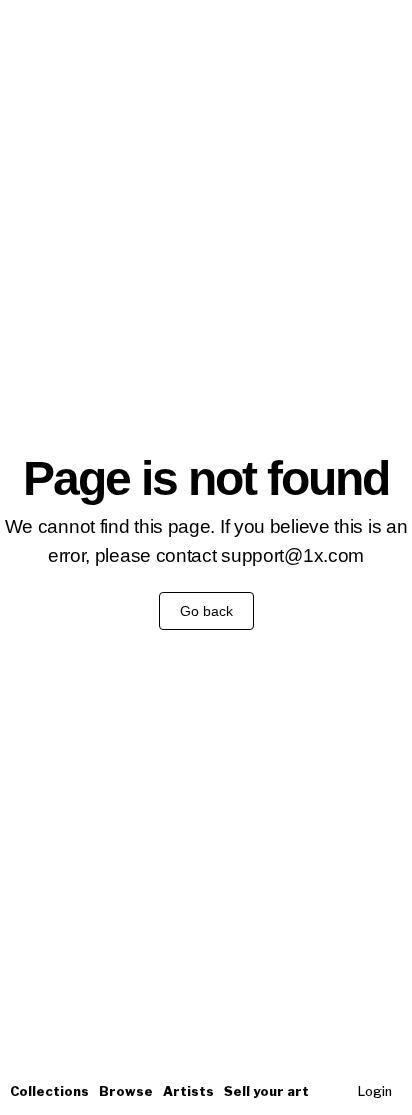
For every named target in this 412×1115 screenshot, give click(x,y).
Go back (206, 611)
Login (375, 1091)
